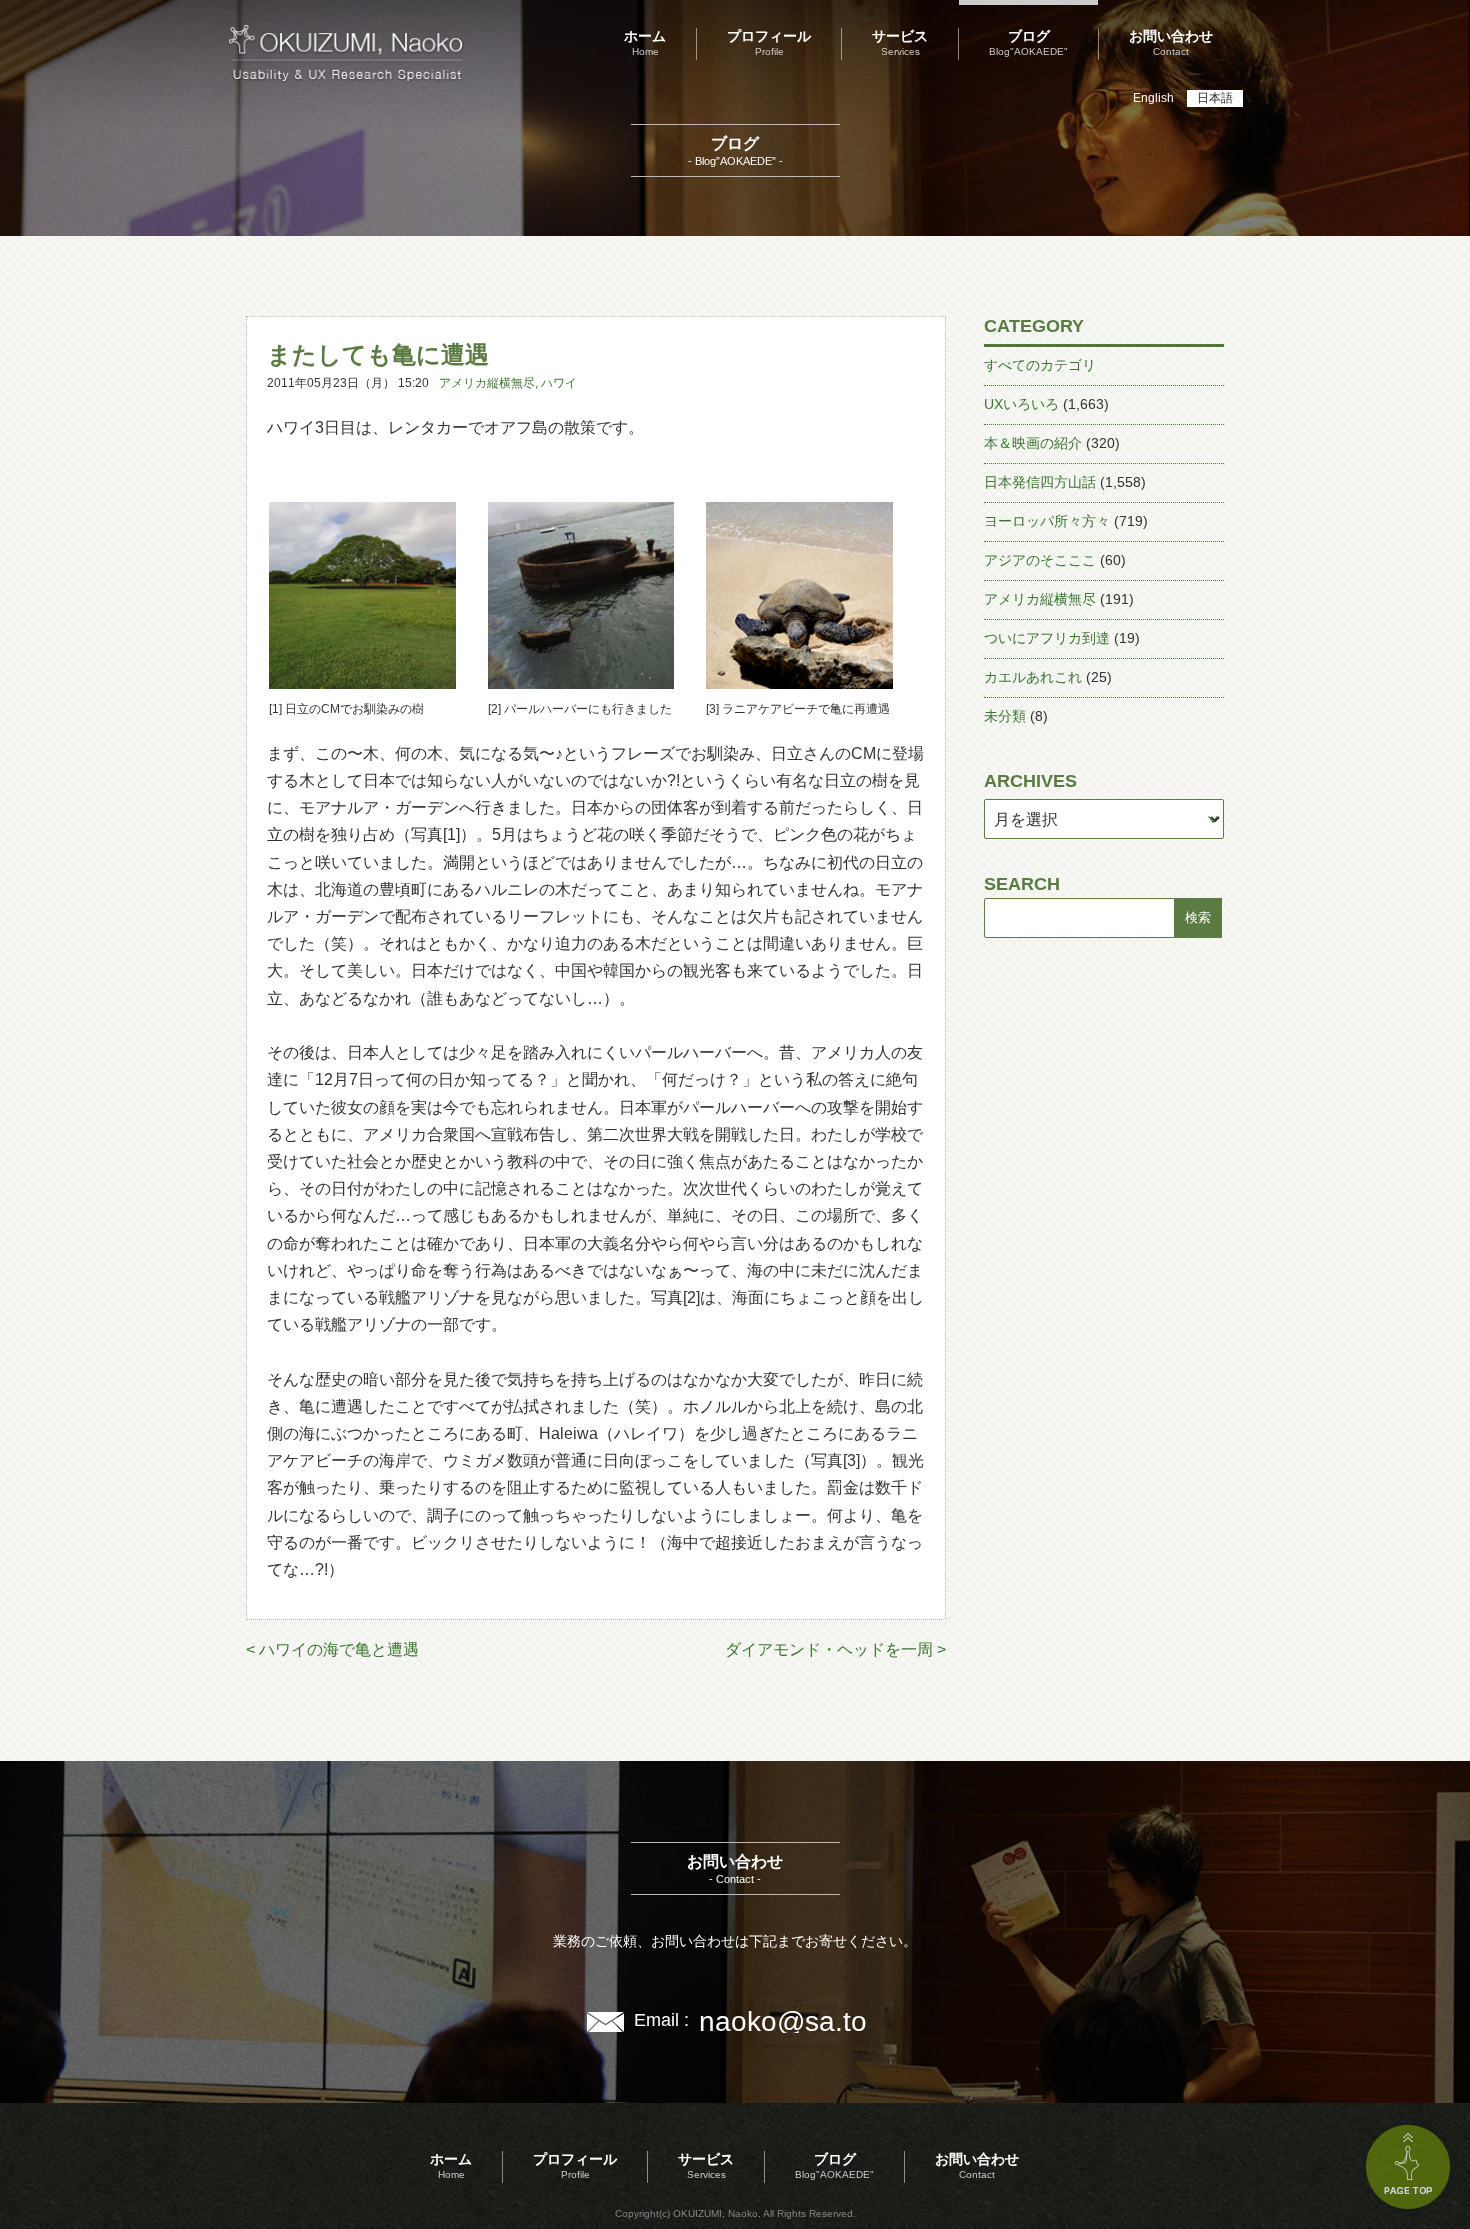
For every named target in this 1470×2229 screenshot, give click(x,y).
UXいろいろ (1021, 404)
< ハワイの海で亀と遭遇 (332, 1649)
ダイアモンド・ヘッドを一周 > (835, 1649)
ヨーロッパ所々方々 (1047, 521)
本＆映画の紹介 (1033, 443)
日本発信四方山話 (1040, 482)
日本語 (1215, 98)
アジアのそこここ (1040, 560)
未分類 (1005, 716)
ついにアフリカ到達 (1047, 638)
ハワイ (559, 383)
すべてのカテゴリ (1040, 365)
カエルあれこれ (1033, 677)
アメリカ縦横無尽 (487, 383)
